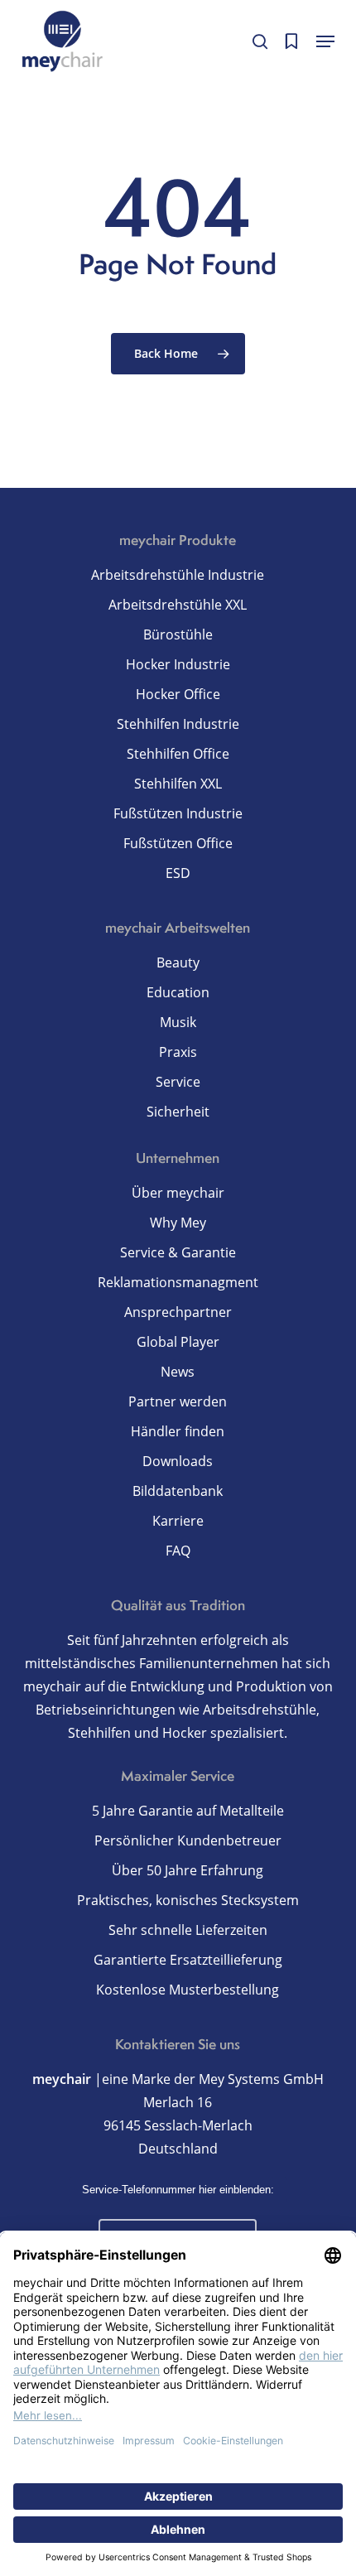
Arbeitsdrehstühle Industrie (178, 575)
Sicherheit (178, 1112)
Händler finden (178, 1431)
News (178, 1372)
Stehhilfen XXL (178, 784)
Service (178, 1082)
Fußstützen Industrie (178, 813)
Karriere (178, 1521)
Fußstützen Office (178, 843)
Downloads (178, 1461)
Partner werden (178, 1401)
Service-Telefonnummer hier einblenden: (178, 2190)
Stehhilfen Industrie (178, 724)
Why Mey (178, 1223)
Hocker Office (178, 694)
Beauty (178, 962)
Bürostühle (178, 634)
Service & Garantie (178, 1252)
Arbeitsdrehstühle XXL (178, 605)
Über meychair (178, 1193)
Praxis (178, 1052)
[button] (325, 41)
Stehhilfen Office (178, 754)
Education (178, 992)
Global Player (178, 1342)
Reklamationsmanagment (178, 1282)
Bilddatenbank (178, 1491)
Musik (178, 1022)
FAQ (178, 1551)
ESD (178, 873)
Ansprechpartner (178, 1312)
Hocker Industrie (178, 664)
